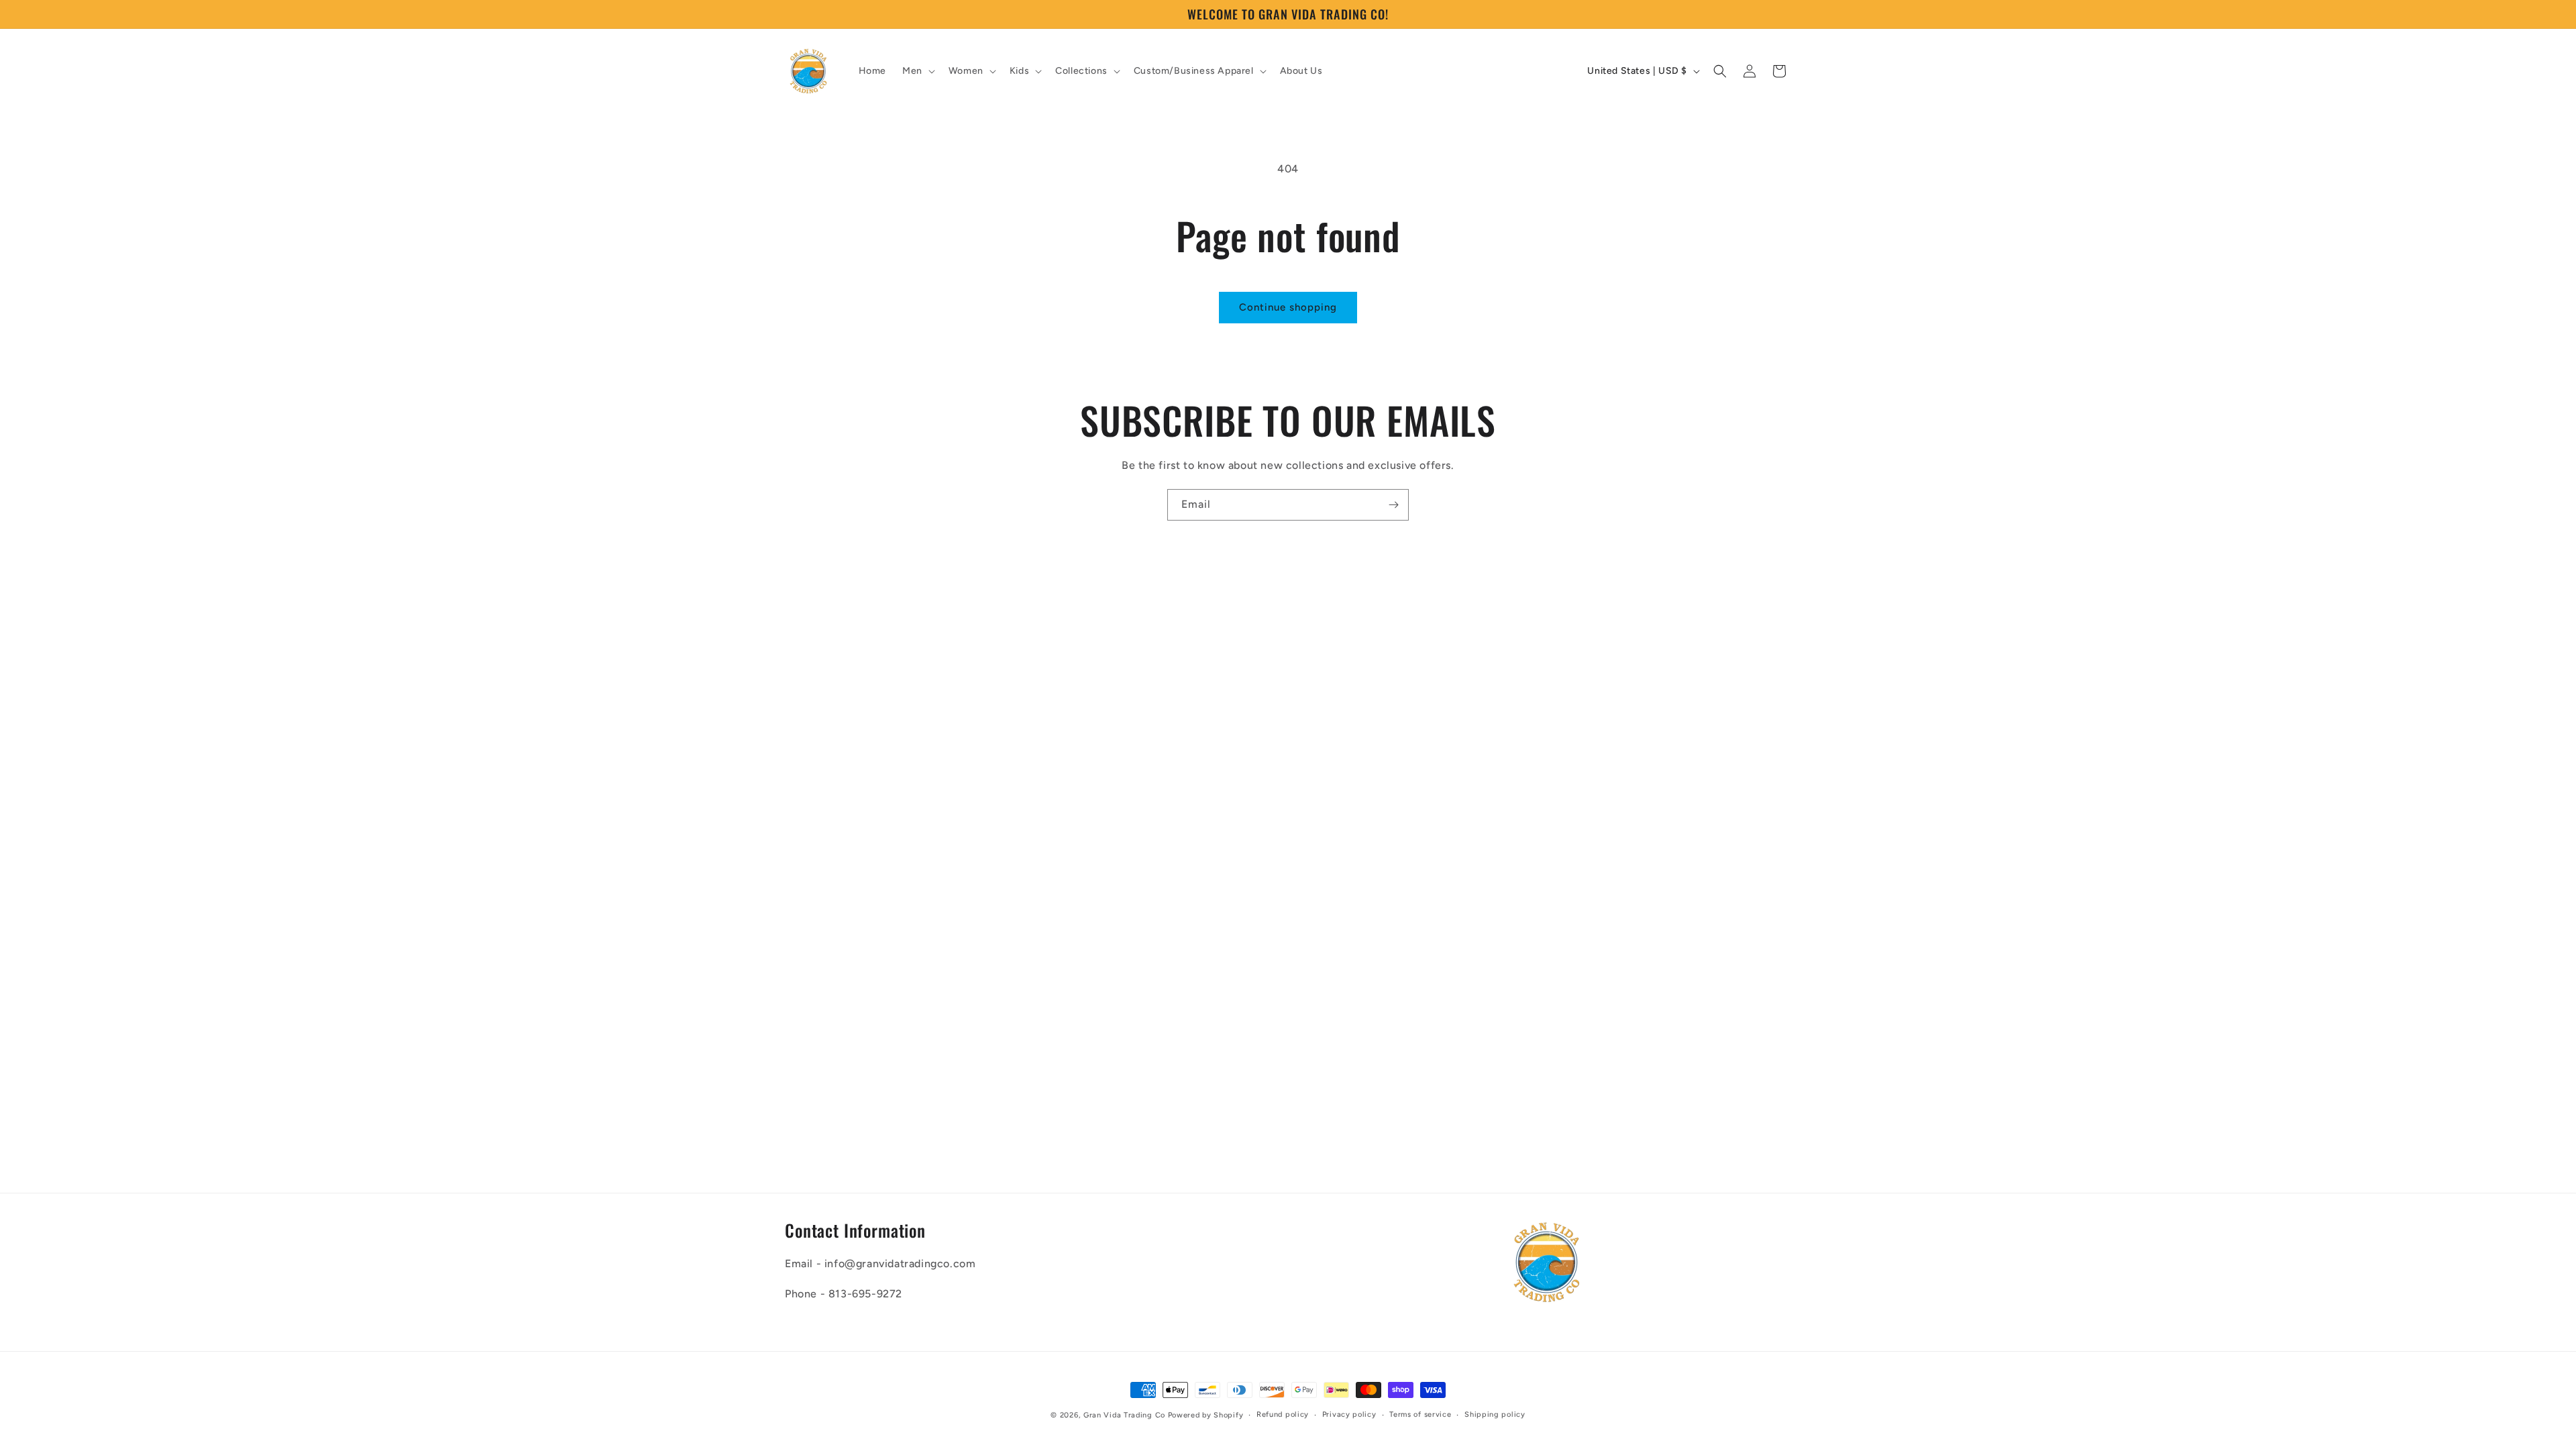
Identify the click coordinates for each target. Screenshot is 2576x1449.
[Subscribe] (1393, 505)
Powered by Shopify (1206, 1415)
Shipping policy (1495, 1414)
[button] (917, 71)
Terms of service (1420, 1414)
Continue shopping (1288, 307)
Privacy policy (1349, 1414)
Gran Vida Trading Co (1124, 1415)
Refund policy (1283, 1414)
